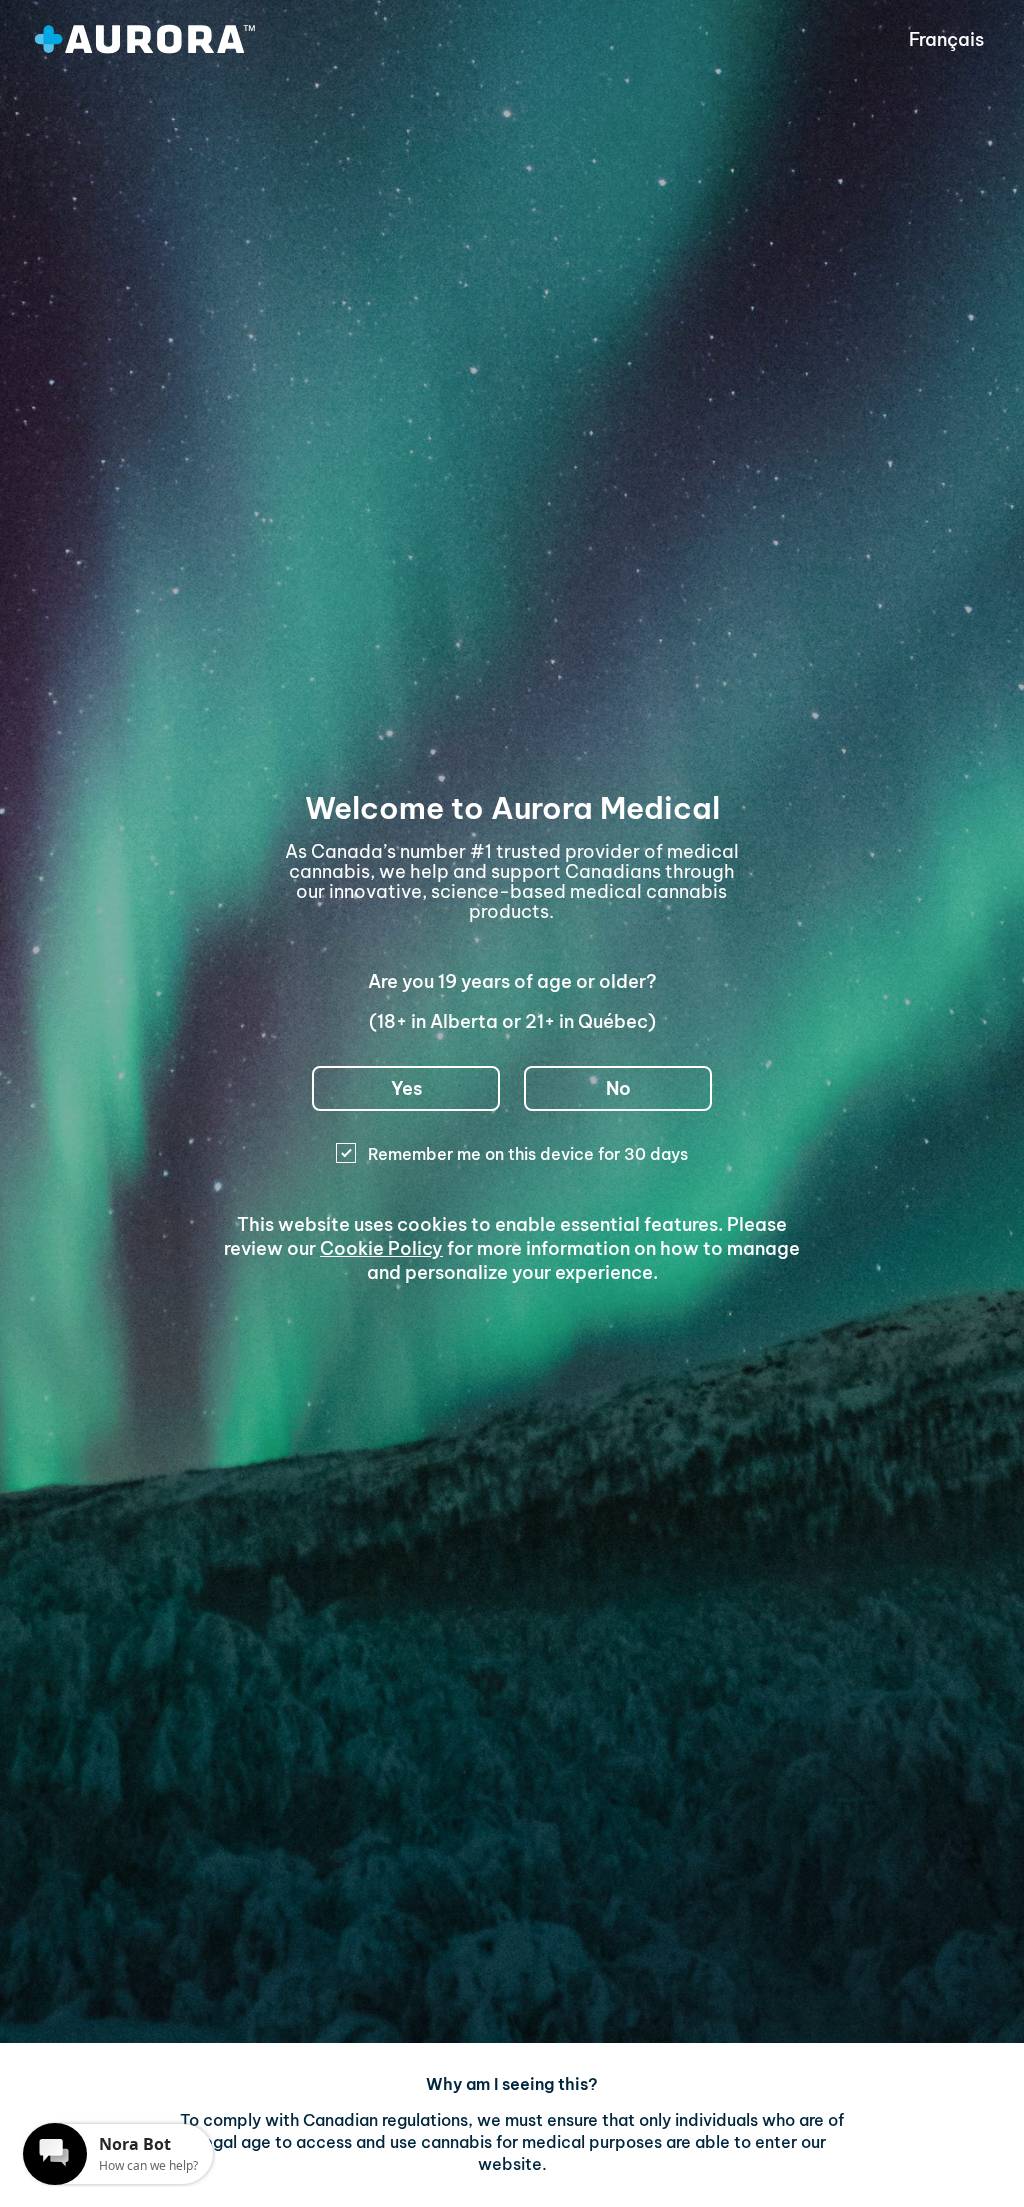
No (618, 1088)
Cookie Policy (381, 1248)
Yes (406, 1088)
